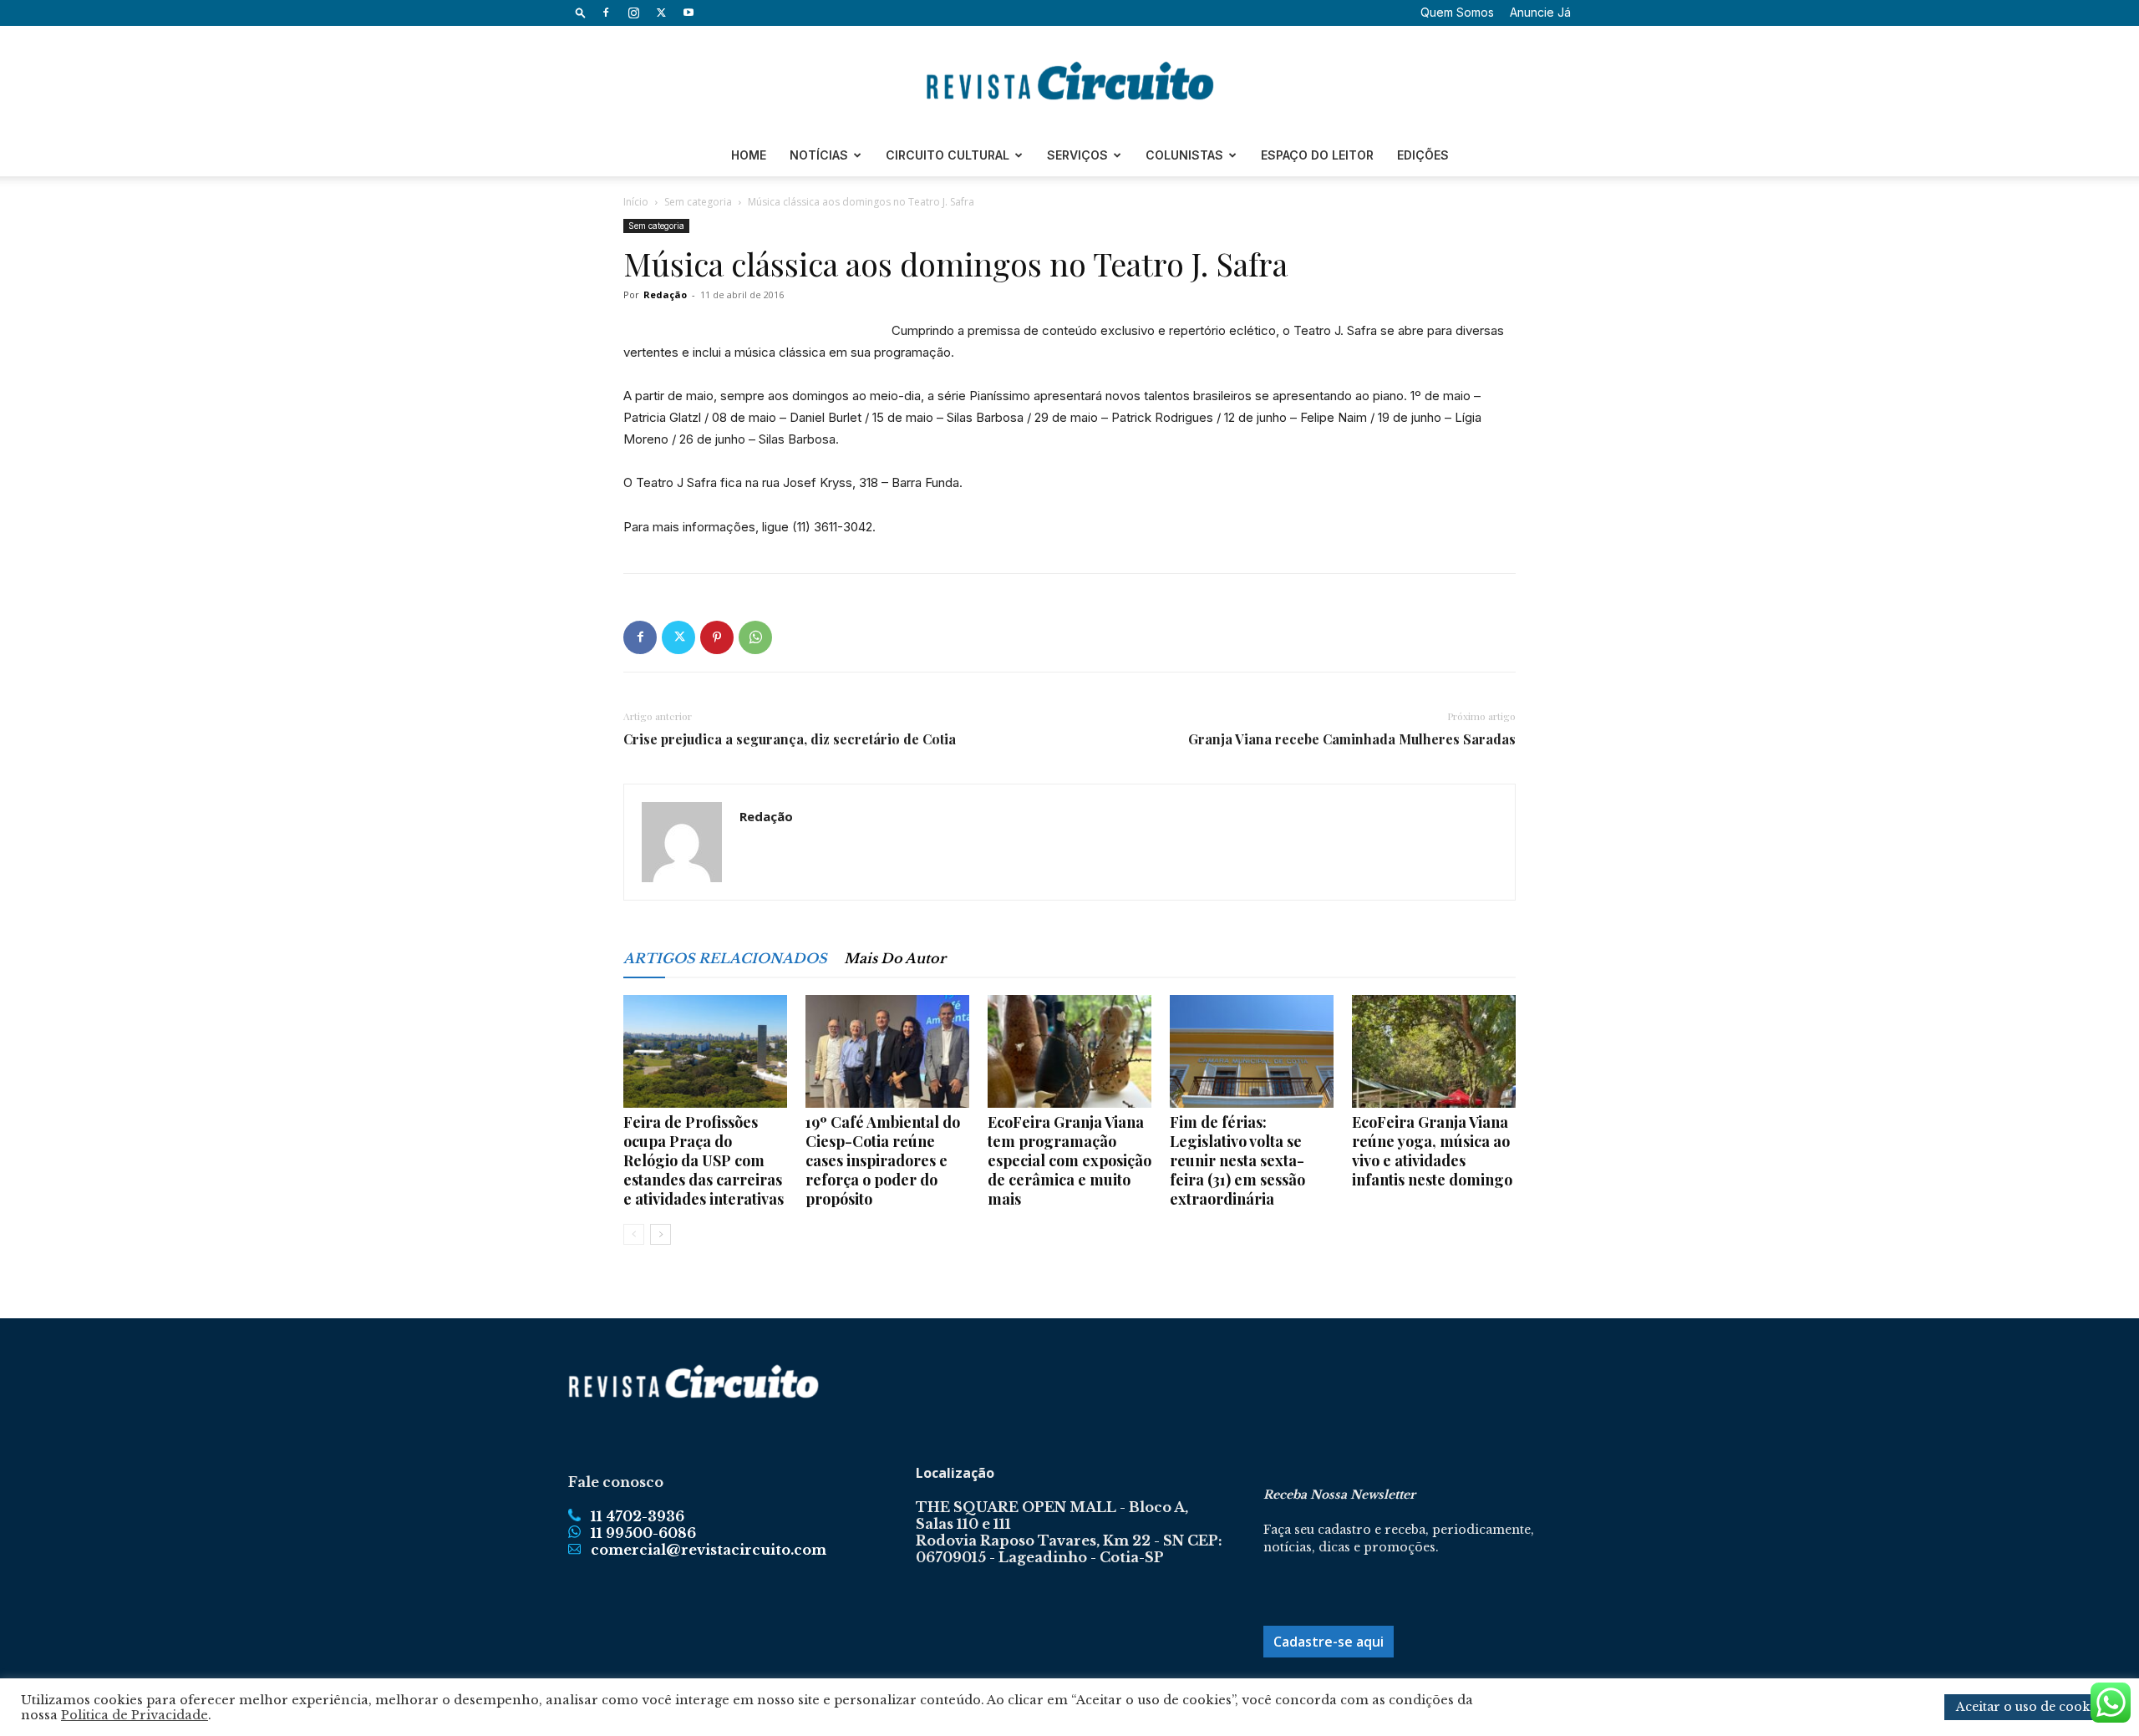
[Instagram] (633, 13)
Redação (665, 294)
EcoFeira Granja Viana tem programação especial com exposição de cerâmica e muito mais (1069, 1160)
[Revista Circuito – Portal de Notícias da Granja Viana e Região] (1069, 81)
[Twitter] (661, 13)
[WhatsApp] (755, 637)
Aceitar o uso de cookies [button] (2031, 1707)
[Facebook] (606, 13)
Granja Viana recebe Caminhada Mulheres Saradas (1352, 739)
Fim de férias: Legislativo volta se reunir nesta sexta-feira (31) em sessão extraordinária (1237, 1160)
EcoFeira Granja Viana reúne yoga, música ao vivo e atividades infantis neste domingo (1432, 1151)
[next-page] (660, 1234)
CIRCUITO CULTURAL (948, 155)
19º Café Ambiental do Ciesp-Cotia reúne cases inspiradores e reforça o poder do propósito (883, 1160)
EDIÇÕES (1423, 155)
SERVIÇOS (1077, 155)
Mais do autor (895, 958)
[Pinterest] (717, 637)
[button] (581, 12)
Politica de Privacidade (135, 1715)
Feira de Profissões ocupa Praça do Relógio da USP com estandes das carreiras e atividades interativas (704, 1160)
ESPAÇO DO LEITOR (1317, 155)
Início (636, 202)
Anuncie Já (1540, 12)
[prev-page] (634, 1234)
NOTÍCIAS (819, 155)
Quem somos (1457, 12)
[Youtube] (688, 13)
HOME (749, 155)
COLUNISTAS (1184, 155)
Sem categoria (698, 202)
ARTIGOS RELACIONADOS (725, 958)
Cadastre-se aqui (1329, 1642)
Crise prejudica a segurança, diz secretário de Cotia (790, 739)
